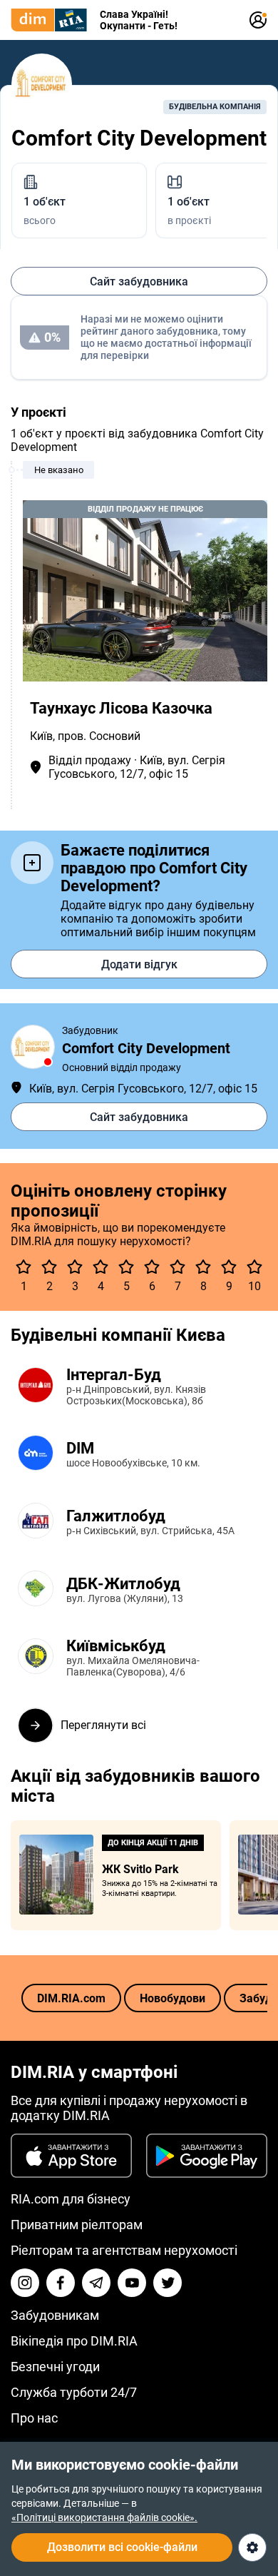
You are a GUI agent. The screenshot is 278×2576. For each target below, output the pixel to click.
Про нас (34, 2418)
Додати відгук (139, 964)
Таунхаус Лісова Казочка (121, 708)
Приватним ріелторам (77, 2225)
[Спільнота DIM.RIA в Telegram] (96, 2283)
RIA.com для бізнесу (71, 2199)
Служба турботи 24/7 (74, 2392)
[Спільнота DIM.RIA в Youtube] (132, 2283)
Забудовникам (55, 2315)
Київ (41, 736)
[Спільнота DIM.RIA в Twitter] (168, 2283)
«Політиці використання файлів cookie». (104, 2517)
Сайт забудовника (139, 282)
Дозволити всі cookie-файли (122, 2547)
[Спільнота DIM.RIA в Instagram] (25, 2283)
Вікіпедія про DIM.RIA (74, 2341)
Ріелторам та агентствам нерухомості (124, 2250)
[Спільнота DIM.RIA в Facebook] (61, 2283)
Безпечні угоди (55, 2367)
